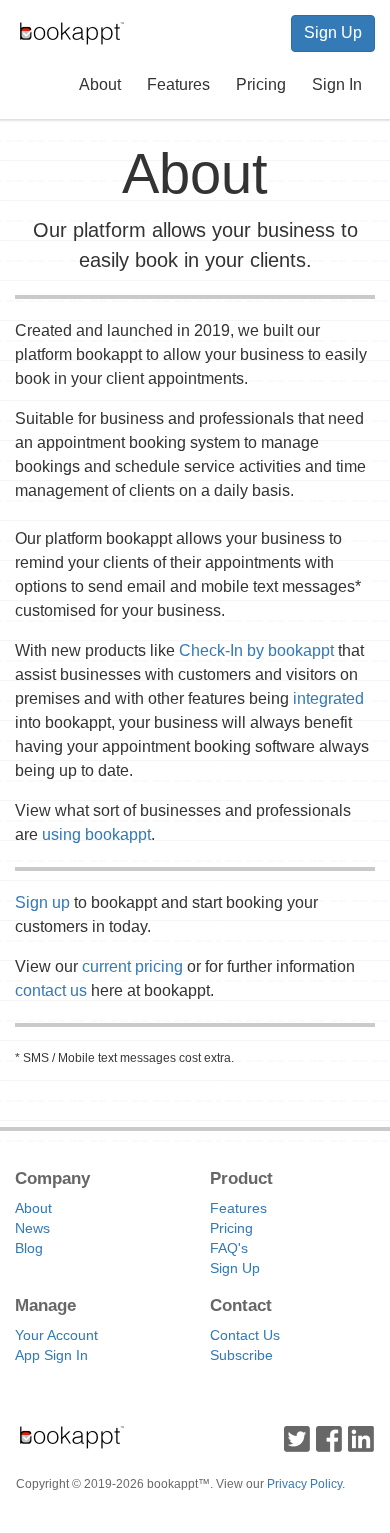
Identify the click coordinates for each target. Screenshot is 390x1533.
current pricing (132, 966)
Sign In (337, 84)
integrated (328, 698)
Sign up (42, 902)
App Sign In (51, 1355)
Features (178, 84)
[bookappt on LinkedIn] (361, 1438)
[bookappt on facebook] (329, 1438)
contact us (51, 990)
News (32, 1228)
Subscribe (241, 1355)
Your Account (56, 1335)
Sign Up (333, 32)
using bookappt (96, 834)
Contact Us (245, 1335)
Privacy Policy (304, 1484)
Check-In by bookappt (256, 650)
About (100, 84)
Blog (29, 1248)
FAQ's (229, 1248)
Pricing (261, 84)
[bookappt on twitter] (297, 1438)
